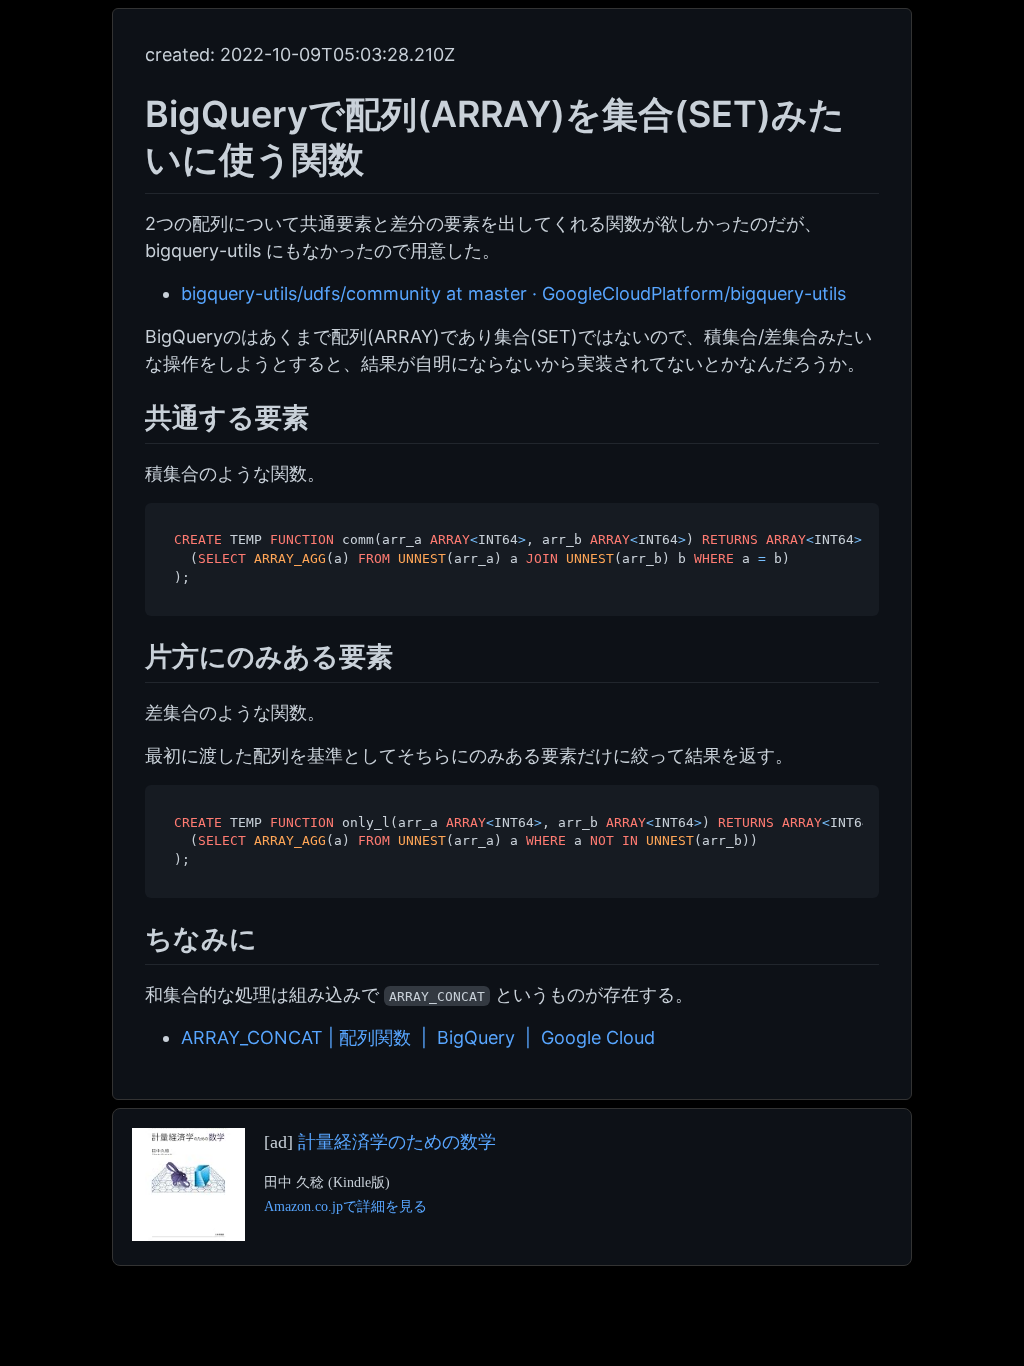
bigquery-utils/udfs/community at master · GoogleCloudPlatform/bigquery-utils (513, 293)
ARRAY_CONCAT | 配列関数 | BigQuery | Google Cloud (418, 1037)
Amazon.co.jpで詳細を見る (345, 1206)
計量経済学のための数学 (397, 1142)
